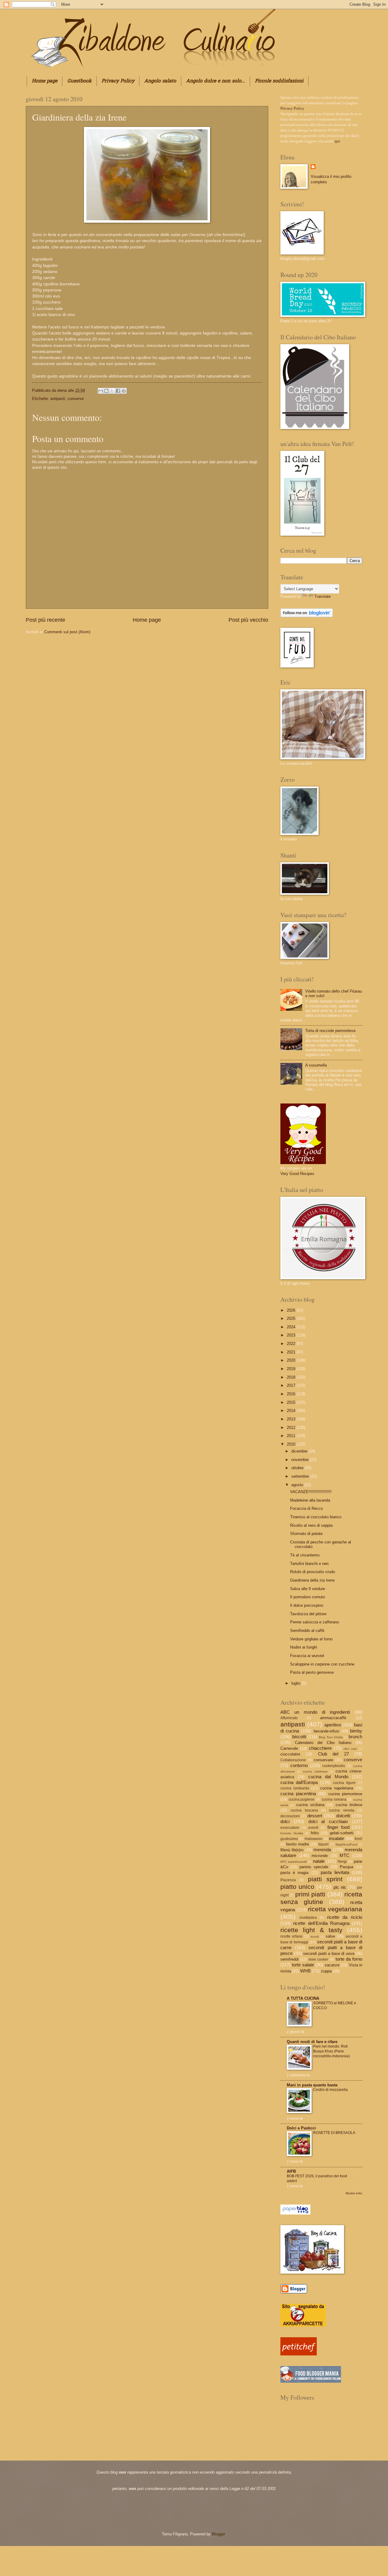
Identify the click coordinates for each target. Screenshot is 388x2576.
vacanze (332, 1965)
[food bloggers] (311, 2381)
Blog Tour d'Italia (331, 1737)
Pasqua (346, 1867)
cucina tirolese (349, 1805)
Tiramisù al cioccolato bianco (316, 1517)
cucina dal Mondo (328, 1777)
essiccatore (290, 1828)
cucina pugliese (302, 1799)
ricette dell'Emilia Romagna (321, 1923)
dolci (285, 1821)
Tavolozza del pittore (308, 1614)
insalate (336, 1838)
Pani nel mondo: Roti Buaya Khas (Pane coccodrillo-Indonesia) (331, 2051)
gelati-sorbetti (342, 1833)
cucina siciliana (310, 1805)
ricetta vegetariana (335, 1909)
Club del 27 (333, 1754)
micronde (320, 1856)
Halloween (314, 1839)
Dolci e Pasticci (301, 2128)
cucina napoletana (337, 1788)
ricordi (314, 1937)
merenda (322, 1850)
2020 (292, 1360)
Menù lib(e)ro (292, 1850)
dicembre (300, 1451)
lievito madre (298, 1844)
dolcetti (343, 1816)
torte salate (303, 1965)
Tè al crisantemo (305, 1555)
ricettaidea (308, 1918)
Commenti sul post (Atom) (67, 632)
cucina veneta (342, 1810)
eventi (313, 1828)
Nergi (342, 1862)
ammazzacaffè (333, 1718)
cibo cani (350, 1749)
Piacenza (288, 1880)
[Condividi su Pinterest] (124, 391)
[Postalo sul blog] (106, 391)
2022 (292, 1344)
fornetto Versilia (292, 1833)
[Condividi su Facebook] (118, 391)
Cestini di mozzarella (330, 2090)
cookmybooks (334, 1766)
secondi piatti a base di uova (329, 1954)
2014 (292, 1411)
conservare (323, 1760)
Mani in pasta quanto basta (312, 2085)
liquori (323, 1844)
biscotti (299, 1737)
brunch (355, 1737)
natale (319, 1861)
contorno (299, 1765)
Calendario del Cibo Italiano (323, 1743)
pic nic (340, 1887)
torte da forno (349, 1959)
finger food (338, 1827)
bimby (356, 1731)
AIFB (291, 2171)
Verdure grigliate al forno (311, 1639)
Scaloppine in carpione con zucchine (322, 1664)
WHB (305, 1971)
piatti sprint (325, 1879)
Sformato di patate (306, 1534)
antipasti (58, 399)
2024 (292, 1327)
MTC (345, 1855)
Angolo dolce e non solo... (216, 81)
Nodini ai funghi (304, 1647)
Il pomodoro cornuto (308, 1597)
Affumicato (289, 1718)
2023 (292, 1335)
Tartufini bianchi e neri (309, 1564)
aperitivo (333, 1725)
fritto (315, 1833)
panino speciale (314, 1867)
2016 (292, 1394)
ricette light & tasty (311, 1930)
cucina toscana (304, 1810)
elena (63, 390)
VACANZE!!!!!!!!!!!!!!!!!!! (311, 1492)
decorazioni (290, 1816)
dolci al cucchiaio (328, 1821)
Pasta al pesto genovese (312, 1672)
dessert (315, 1816)
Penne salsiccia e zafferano (314, 1622)
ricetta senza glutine (321, 1898)
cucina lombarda (295, 1788)
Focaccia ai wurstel (307, 1656)
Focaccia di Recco (306, 1508)
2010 (292, 1444)
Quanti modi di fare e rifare (312, 2042)
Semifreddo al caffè (307, 1631)
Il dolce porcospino (307, 1605)
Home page (45, 81)
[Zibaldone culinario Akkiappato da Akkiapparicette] (303, 2325)
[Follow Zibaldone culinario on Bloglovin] (307, 616)
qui (337, 141)
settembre (301, 1476)
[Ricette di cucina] (299, 2354)
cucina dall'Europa (299, 1782)
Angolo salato (160, 81)
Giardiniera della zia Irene (312, 1580)
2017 (292, 1385)
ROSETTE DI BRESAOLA (334, 2133)
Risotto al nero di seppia (311, 1525)
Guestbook (79, 81)
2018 (292, 1377)
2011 (292, 1436)
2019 (292, 1369)
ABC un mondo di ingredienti (315, 1712)
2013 (292, 1419)
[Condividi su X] (112, 391)
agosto (298, 1485)
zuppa (326, 1971)
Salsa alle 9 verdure (308, 1589)
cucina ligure (344, 1783)
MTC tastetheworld (294, 1862)
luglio (296, 1683)
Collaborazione (293, 1760)
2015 (292, 1402)
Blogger (218, 2534)
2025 (292, 1318)
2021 (292, 1352)
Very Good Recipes (297, 1174)
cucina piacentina (298, 1794)
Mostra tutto (354, 2193)
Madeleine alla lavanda (310, 1500)
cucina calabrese (315, 1771)
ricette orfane (291, 1936)
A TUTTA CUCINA (303, 1998)
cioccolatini (290, 1754)
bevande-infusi (326, 1731)
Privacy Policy (118, 81)
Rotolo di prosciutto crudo (313, 1572)
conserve (76, 399)
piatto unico (297, 1887)
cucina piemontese (345, 1794)
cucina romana (334, 1799)
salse (330, 1936)
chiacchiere (320, 1748)
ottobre (298, 1468)
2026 (292, 1310)
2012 (292, 1428)
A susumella (316, 1065)
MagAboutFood (346, 1844)
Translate (323, 596)
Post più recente (45, 620)
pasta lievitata (335, 1872)
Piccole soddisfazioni (279, 81)
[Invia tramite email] (101, 391)
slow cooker (318, 1959)
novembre (301, 1460)
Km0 (358, 1839)
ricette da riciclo (345, 1917)
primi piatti (310, 1894)
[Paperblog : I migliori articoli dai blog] (295, 2213)
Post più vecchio (248, 620)
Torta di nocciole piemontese (330, 1031)
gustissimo (289, 1839)
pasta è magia (294, 1873)
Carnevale (289, 1748)
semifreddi (289, 1959)
